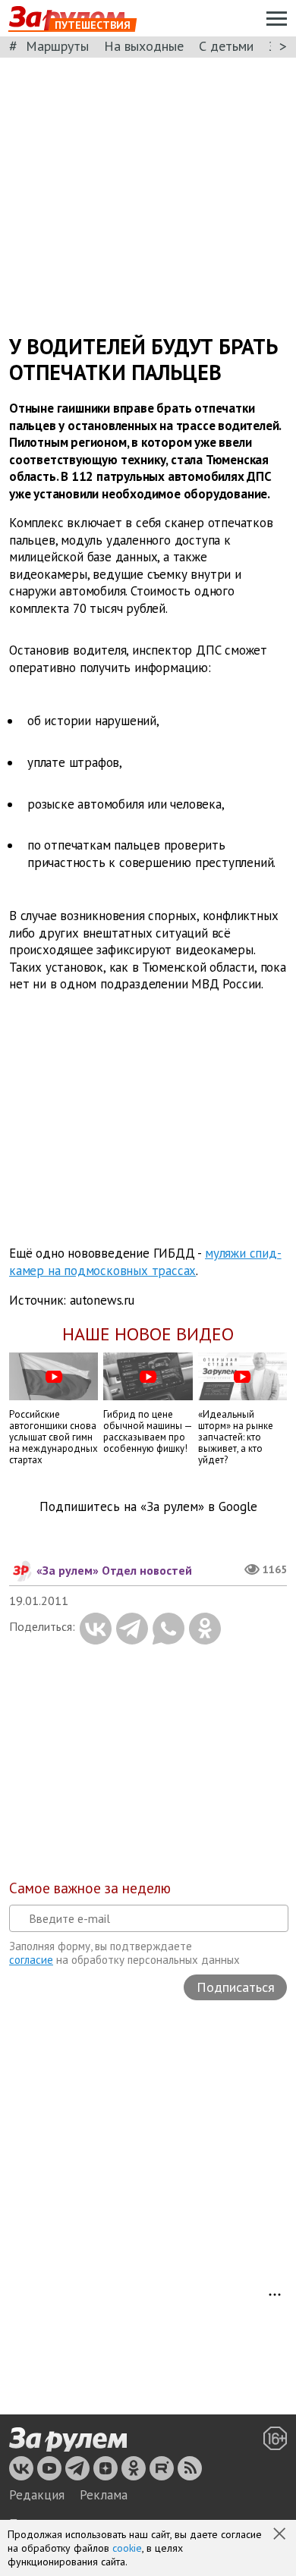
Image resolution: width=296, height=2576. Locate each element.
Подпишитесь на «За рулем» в (148, 1507)
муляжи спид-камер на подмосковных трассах (145, 1262)
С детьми (226, 46)
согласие (31, 1960)
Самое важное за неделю (90, 1888)
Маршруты (57, 46)
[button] (281, 2535)
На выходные (144, 46)
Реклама (104, 2495)
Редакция (37, 2495)
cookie (127, 2548)
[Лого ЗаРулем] (68, 2439)
